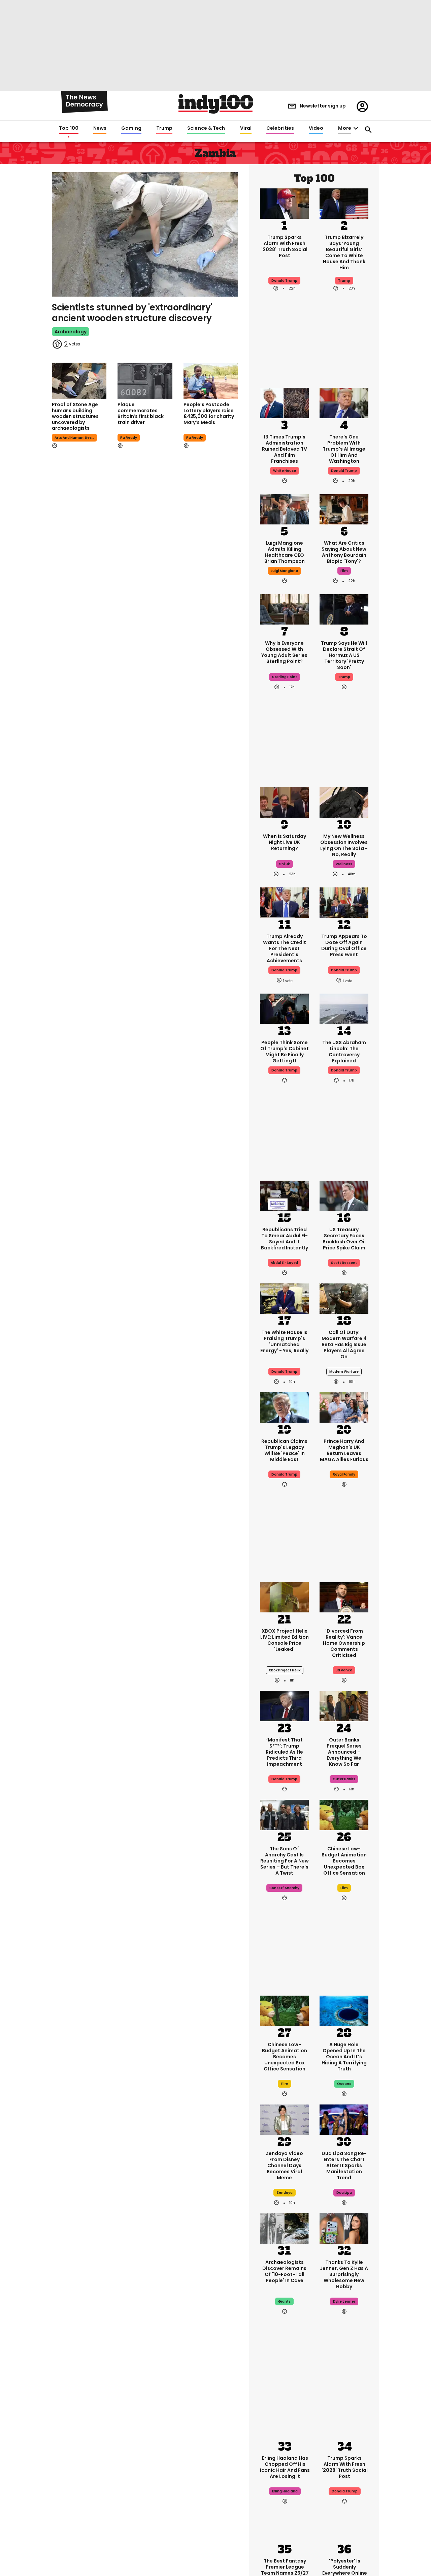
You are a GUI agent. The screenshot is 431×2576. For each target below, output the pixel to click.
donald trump (284, 970)
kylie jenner (344, 2301)
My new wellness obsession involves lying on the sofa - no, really (344, 845)
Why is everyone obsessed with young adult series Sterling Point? (284, 652)
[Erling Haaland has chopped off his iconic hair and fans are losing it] (285, 2424)
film (344, 571)
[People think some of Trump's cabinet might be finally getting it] (284, 1008)
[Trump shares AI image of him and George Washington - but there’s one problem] (344, 402)
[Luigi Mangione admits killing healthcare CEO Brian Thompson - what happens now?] (284, 509)
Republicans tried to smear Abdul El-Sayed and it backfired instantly (285, 1239)
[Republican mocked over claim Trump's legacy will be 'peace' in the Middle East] (284, 1407)
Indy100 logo (216, 104)
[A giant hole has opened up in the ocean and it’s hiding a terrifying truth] (344, 2010)
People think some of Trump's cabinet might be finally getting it (285, 1052)
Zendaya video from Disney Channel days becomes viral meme (284, 2165)
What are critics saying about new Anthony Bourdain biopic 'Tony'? (344, 552)
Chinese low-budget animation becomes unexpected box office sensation (344, 1861)
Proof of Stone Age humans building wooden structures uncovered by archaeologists (75, 416)
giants (284, 2301)
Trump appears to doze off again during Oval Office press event (344, 945)
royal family (344, 1474)
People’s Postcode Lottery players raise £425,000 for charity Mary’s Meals (209, 413)
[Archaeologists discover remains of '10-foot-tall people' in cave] (284, 2228)
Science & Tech (206, 128)
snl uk (285, 864)
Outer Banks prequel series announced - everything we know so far (344, 1752)
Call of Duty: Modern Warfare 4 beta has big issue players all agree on (344, 1344)
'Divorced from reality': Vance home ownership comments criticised (344, 1643)
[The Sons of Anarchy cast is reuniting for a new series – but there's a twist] (284, 1814)
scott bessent (344, 1263)
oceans (344, 2084)
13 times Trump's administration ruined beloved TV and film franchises (285, 449)
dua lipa (344, 2193)
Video (316, 128)
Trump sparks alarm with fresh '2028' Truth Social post (284, 246)
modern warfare (344, 1372)
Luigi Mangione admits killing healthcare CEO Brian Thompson (285, 552)
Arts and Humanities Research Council (76, 438)
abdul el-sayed (284, 1263)
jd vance (344, 1670)
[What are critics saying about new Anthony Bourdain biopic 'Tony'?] (344, 509)
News (100, 128)
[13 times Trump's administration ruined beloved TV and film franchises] (284, 402)
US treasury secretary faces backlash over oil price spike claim (344, 1239)
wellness (344, 864)
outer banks (344, 1779)
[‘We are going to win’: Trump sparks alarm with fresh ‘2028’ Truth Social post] (284, 203)
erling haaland (285, 2491)
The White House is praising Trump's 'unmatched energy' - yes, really (284, 1341)
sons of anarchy (284, 1888)
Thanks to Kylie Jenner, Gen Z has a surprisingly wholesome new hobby (344, 2274)
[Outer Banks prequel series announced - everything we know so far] (344, 1705)
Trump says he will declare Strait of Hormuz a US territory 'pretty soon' (344, 655)
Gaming (131, 128)
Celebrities (280, 128)
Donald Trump (284, 281)
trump (344, 281)
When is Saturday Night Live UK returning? (285, 842)
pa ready (129, 438)
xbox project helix (285, 1670)
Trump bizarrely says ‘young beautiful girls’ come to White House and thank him (344, 252)
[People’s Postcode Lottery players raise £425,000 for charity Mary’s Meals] (211, 381)
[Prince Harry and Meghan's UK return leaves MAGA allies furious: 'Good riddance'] (344, 1407)
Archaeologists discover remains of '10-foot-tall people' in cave (284, 2271)
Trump (164, 128)
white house (285, 471)
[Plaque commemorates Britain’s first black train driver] (145, 381)
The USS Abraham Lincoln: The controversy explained (344, 1052)
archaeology (71, 332)
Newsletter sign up (323, 106)
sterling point (285, 677)
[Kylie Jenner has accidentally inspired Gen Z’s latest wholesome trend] (344, 2228)
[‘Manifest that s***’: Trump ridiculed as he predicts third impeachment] (284, 1705)
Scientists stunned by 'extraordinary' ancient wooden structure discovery (132, 313)
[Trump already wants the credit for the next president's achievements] (284, 902)
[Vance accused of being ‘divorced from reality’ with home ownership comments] (344, 1597)
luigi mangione (284, 571)
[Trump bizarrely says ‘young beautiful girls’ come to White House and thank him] (344, 203)
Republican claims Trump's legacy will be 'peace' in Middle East (284, 1450)
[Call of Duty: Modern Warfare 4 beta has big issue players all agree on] (344, 1298)
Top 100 (69, 128)
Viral (246, 128)
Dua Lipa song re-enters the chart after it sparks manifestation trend (344, 2165)
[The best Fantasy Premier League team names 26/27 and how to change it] (285, 2526)
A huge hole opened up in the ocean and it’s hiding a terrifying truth (344, 2057)
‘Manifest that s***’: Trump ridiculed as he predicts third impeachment (284, 1752)
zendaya (285, 2193)
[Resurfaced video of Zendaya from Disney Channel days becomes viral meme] (284, 2119)
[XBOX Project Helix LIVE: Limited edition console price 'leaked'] (284, 1597)
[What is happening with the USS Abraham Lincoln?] (344, 1008)
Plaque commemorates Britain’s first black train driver (140, 413)
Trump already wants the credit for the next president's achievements (285, 948)
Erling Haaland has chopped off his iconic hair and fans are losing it (285, 2467)
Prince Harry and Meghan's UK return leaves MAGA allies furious (344, 1450)
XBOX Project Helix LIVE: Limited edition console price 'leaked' (285, 1640)
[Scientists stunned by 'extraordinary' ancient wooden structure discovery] (145, 234)
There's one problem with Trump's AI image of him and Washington (344, 449)
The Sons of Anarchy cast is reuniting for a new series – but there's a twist (285, 1861)
